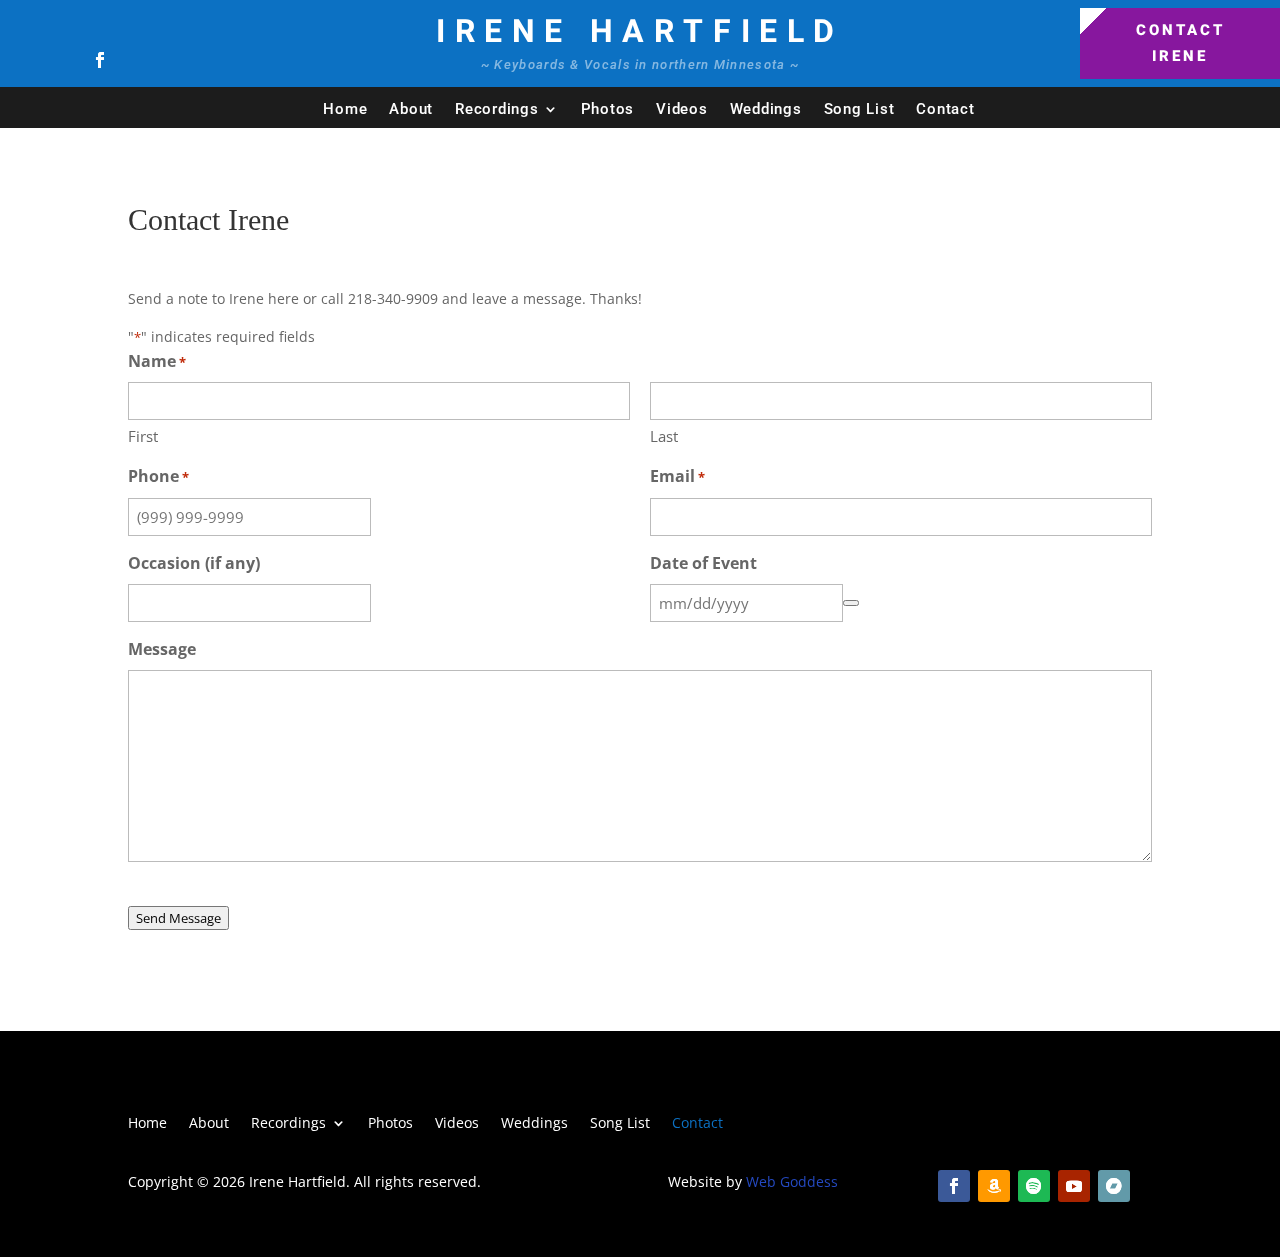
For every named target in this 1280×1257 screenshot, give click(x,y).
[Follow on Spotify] (1034, 1186)
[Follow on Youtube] (1074, 1186)
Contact (945, 109)
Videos (682, 109)
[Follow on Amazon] (994, 1186)
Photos (608, 109)
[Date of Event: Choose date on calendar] (851, 603)
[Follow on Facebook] (100, 60)
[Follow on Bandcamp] (1114, 1186)
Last (664, 436)
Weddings (766, 109)
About (411, 109)
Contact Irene (1180, 43)
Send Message (178, 918)
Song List (859, 109)
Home (345, 109)
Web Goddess (792, 1181)
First (143, 436)
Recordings (497, 109)
